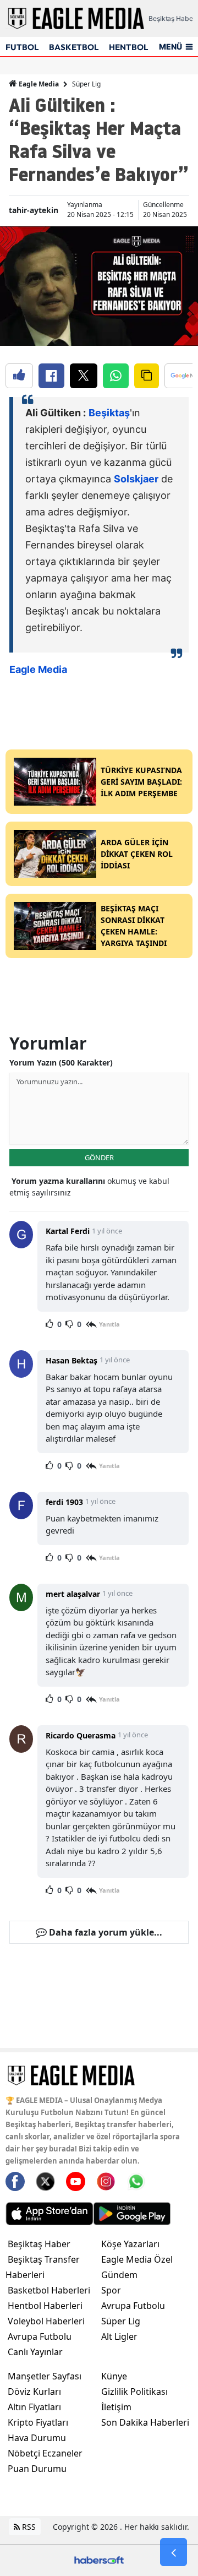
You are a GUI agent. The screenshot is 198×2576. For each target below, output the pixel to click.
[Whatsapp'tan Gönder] (116, 376)
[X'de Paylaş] (84, 376)
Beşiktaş (109, 413)
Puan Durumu (37, 2469)
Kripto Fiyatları (38, 2422)
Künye (114, 2376)
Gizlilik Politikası (134, 2392)
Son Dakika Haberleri (145, 2422)
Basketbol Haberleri (49, 2290)
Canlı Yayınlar (35, 2352)
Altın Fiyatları (34, 2407)
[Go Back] (174, 2552)
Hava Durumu (37, 2438)
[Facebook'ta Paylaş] (51, 376)
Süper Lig (86, 84)
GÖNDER (99, 1157)
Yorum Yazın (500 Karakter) (61, 1063)
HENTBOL (128, 47)
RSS (28, 2527)
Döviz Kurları (34, 2392)
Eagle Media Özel (137, 2259)
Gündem (119, 2275)
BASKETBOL (74, 47)
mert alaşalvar (73, 1594)
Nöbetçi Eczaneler (45, 2453)
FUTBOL (22, 47)
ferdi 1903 (64, 1502)
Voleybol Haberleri (46, 2321)
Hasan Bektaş (71, 1360)
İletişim (116, 2407)
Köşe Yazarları (130, 2244)
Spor (111, 2290)
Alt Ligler (119, 2336)
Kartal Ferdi (68, 1231)
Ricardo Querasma (81, 1735)
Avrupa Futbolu (40, 2336)
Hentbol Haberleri (45, 2306)
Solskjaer (136, 479)
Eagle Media (38, 84)
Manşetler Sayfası (45, 2376)
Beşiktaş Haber (39, 2244)
